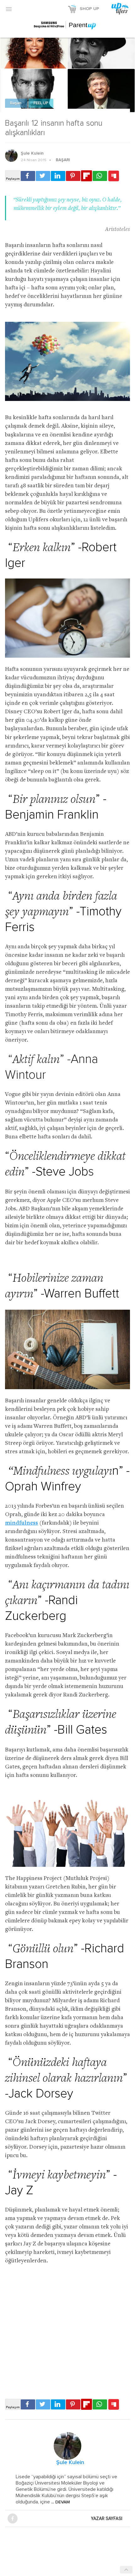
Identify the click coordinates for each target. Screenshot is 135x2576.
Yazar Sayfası (107, 2518)
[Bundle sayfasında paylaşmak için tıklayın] (114, 176)
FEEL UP (41, 103)
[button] (9, 9)
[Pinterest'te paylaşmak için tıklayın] (73, 176)
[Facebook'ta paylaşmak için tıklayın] (28, 176)
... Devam (60, 2502)
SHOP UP (89, 9)
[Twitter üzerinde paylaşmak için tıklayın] (43, 176)
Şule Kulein (32, 153)
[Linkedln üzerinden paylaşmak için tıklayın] (58, 176)
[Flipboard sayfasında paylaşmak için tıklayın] (86, 176)
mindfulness (22, 1523)
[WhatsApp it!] (100, 176)
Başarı (16, 103)
